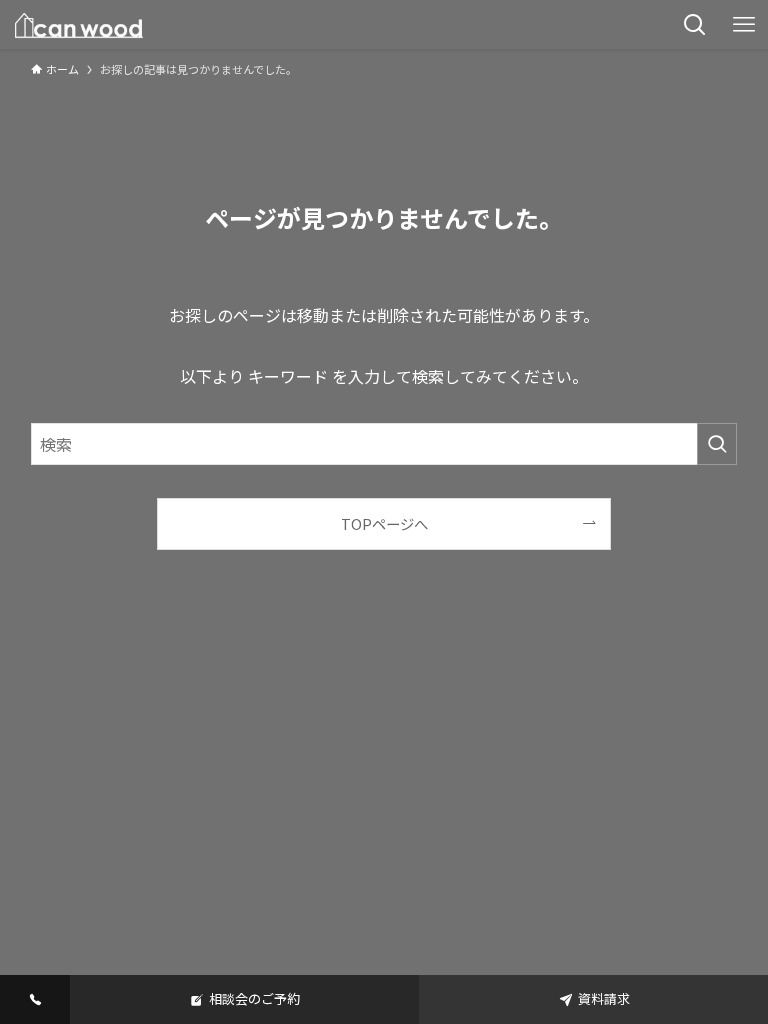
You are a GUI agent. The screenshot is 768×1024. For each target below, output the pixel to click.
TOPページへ (384, 523)
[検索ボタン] (694, 24)
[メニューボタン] (743, 24)
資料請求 (604, 998)
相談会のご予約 (254, 998)
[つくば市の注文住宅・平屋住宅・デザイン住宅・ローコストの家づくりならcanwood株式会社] (79, 24)
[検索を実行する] (717, 444)
